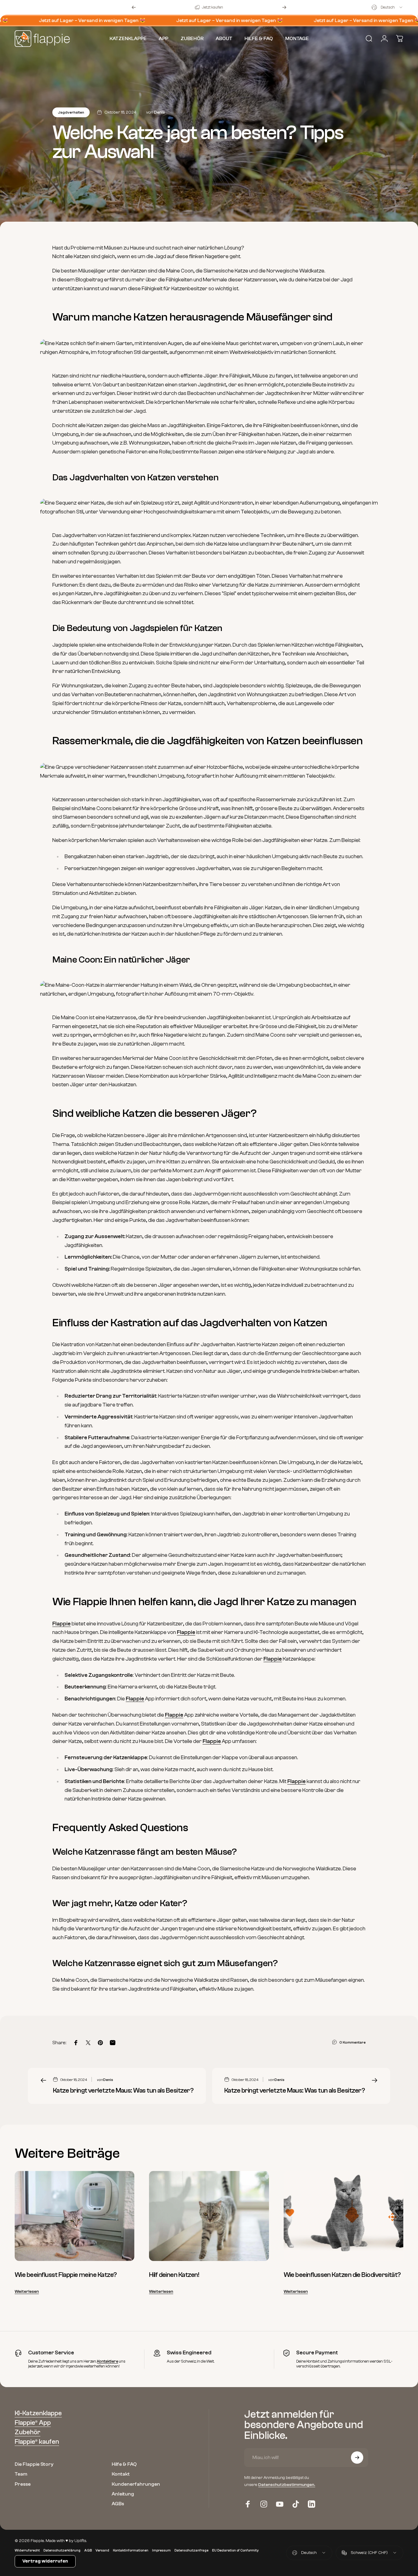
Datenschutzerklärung (62, 2550)
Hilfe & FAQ (124, 2464)
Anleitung (123, 2494)
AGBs (118, 2504)
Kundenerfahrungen (136, 2484)
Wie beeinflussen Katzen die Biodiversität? (342, 2275)
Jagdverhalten (71, 112)
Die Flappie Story (34, 2464)
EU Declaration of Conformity (235, 2550)
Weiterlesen (27, 2292)
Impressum (161, 2550)
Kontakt (121, 2474)
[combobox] (387, 7)
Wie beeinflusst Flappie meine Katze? (66, 2275)
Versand (102, 2550)
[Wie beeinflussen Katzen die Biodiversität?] (343, 2216)
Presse (23, 2484)
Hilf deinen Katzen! (174, 2275)
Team (21, 2474)
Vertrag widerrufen (45, 2561)
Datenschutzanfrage (191, 2550)
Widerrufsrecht (27, 2550)
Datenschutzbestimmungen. (287, 2484)
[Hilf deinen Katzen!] (209, 2216)
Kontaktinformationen (131, 2550)
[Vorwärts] (284, 7)
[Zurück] (134, 7)
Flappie (62, 1624)
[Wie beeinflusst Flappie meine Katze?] (75, 2216)
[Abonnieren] (357, 2458)
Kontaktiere (108, 2361)
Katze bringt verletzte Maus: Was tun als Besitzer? (123, 2090)
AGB (88, 2550)
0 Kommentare (353, 2042)
